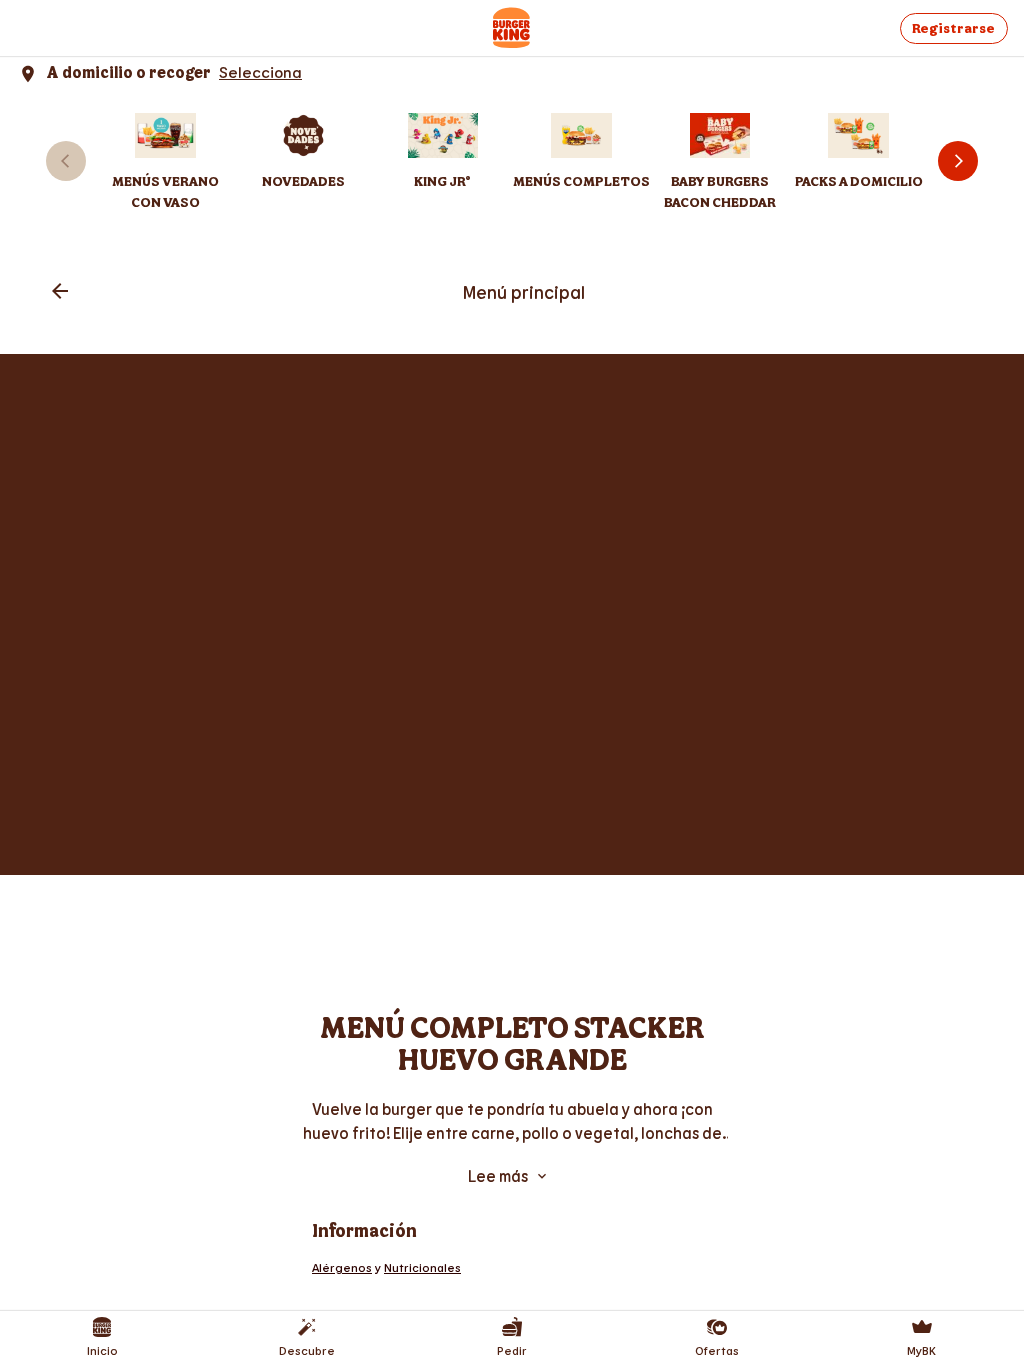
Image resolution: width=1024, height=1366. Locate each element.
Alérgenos (342, 1267)
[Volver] (60, 292)
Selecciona (260, 71)
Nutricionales (422, 1267)
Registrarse (953, 28)
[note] (512, 1121)
